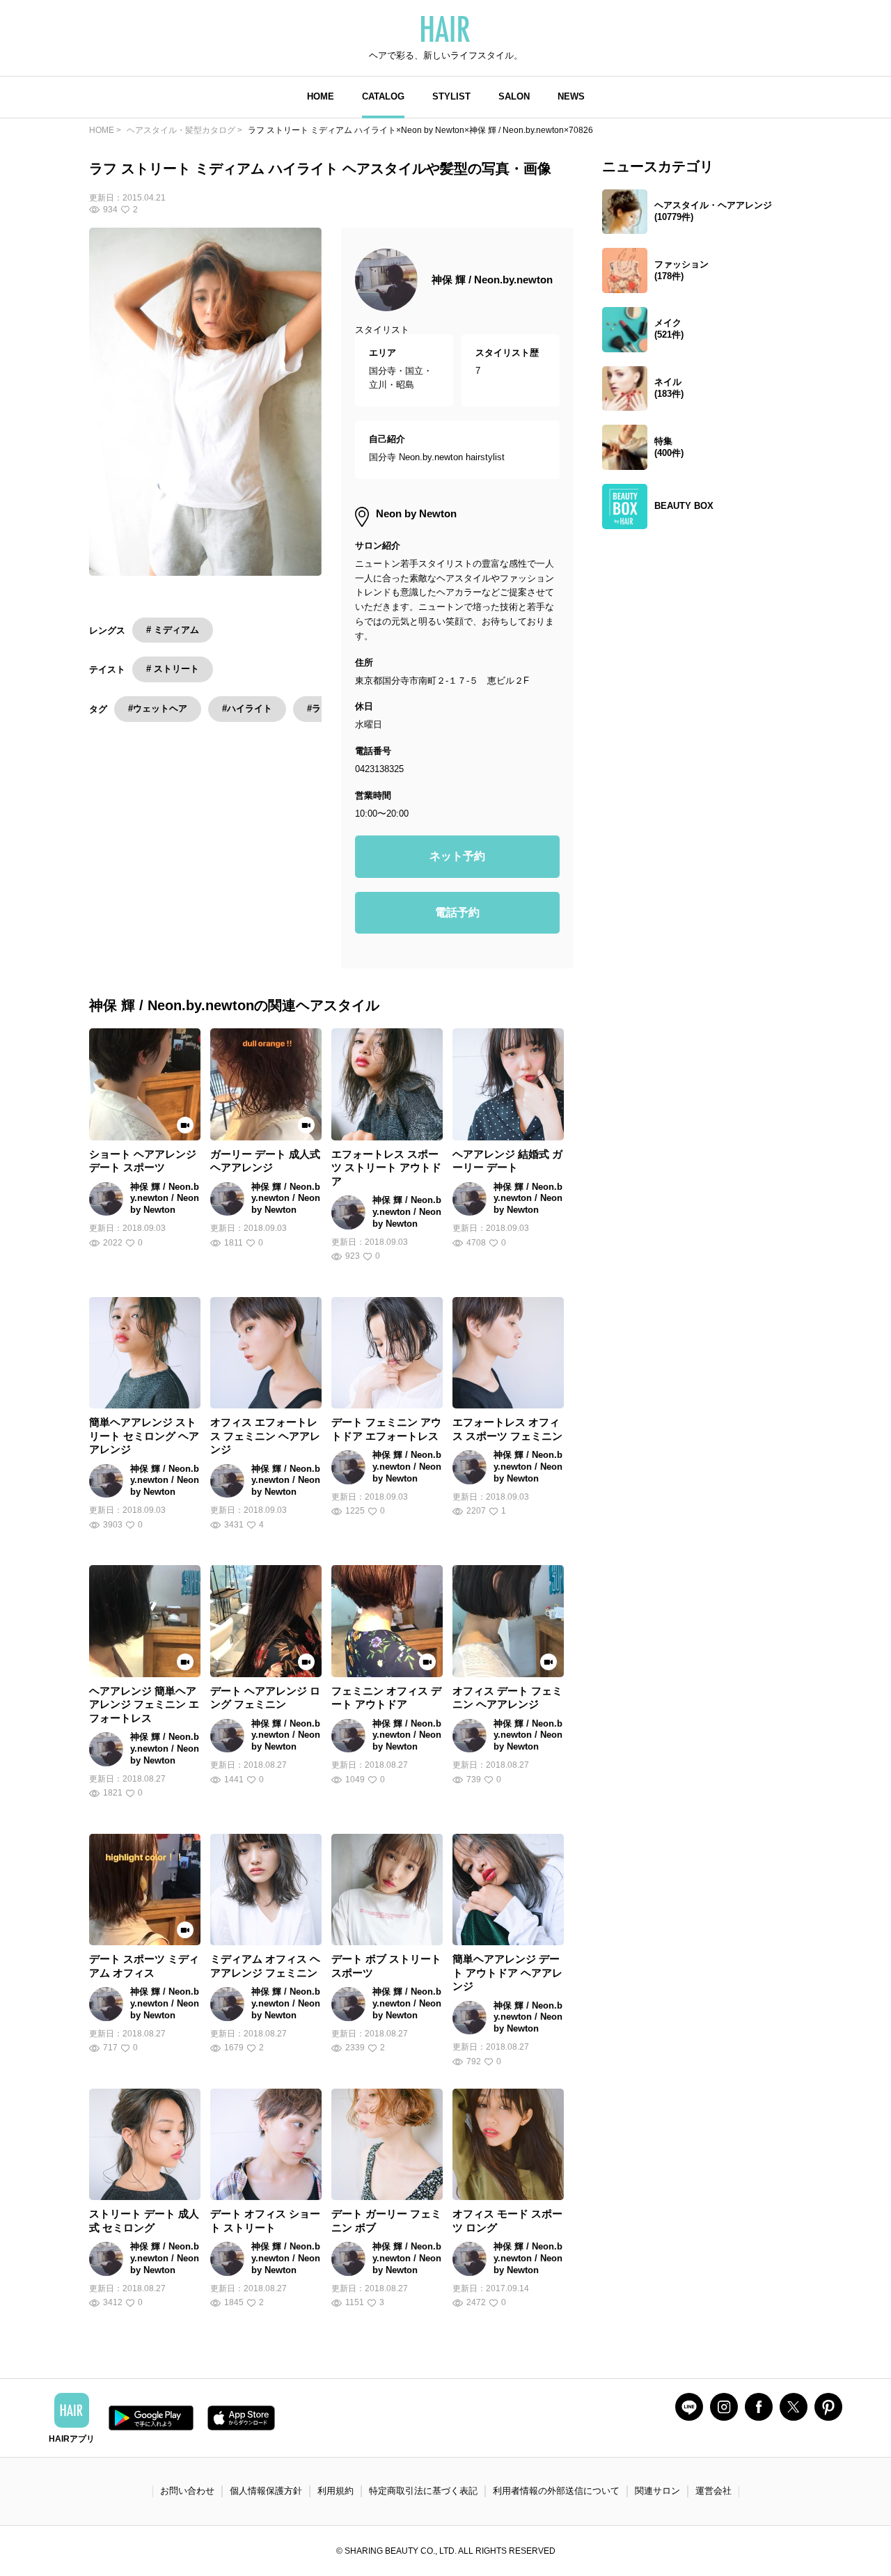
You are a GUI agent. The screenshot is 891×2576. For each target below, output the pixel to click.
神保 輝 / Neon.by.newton (492, 280)
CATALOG (383, 96)
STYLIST (451, 96)
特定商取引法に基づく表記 (423, 2491)
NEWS (571, 96)
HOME (321, 96)
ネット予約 (457, 856)
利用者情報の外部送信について (556, 2491)
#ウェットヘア (158, 708)
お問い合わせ (187, 2491)
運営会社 (713, 2491)
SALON (514, 96)
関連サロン (657, 2491)
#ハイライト (247, 708)
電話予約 (457, 912)
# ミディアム (173, 630)
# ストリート (173, 669)
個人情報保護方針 (266, 2491)
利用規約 (336, 2491)
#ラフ (318, 708)
